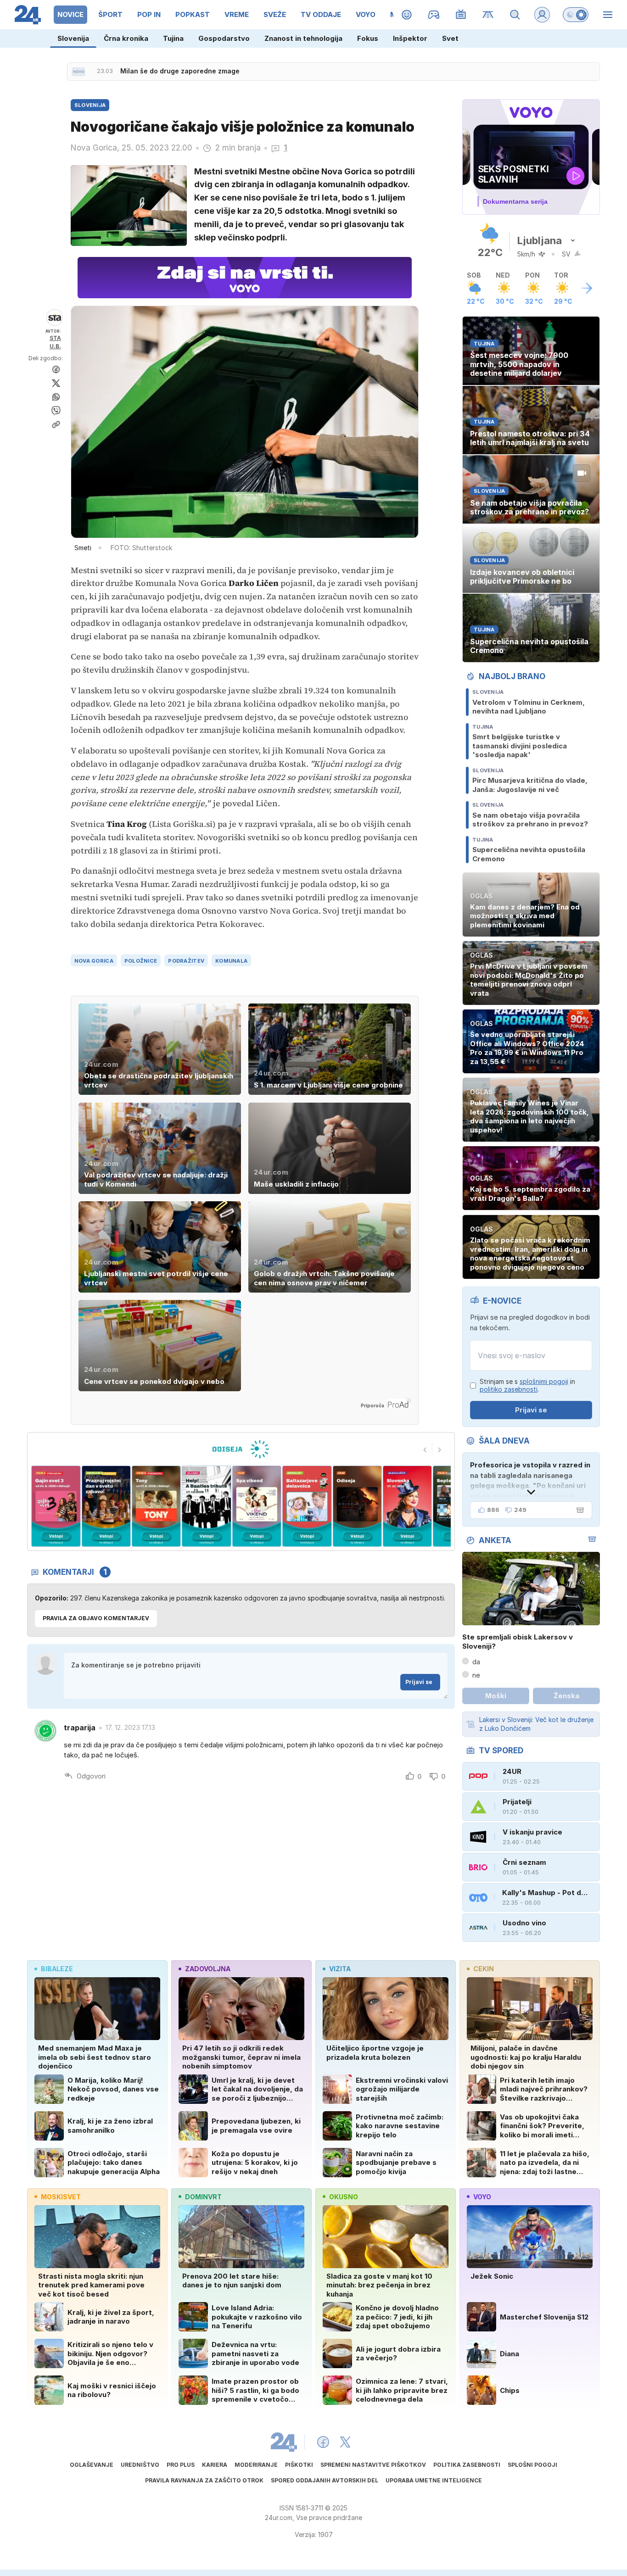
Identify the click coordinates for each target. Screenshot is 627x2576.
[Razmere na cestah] (488, 15)
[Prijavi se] (542, 15)
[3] (106, 1506)
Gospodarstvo (224, 38)
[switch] (576, 15)
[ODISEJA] (241, 1449)
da (476, 1662)
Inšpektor (410, 38)
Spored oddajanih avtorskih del (325, 2480)
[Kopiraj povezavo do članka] (56, 424)
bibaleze (57, 1969)
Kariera (215, 2465)
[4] (156, 1506)
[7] (307, 1506)
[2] (56, 1506)
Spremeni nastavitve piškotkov (373, 2465)
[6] (257, 1506)
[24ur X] (345, 2442)
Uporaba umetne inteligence (434, 2480)
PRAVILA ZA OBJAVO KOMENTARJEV (96, 1618)
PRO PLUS (181, 2465)
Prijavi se (419, 1682)
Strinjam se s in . (527, 1386)
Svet (450, 38)
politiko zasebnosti (509, 1389)
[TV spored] (461, 15)
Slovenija (73, 38)
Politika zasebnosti (467, 2465)
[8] (357, 1506)
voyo (482, 2197)
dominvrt (203, 2197)
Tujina (173, 38)
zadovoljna (208, 1969)
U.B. (55, 346)
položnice (141, 961)
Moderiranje (256, 2465)
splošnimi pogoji (544, 1381)
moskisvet (61, 2197)
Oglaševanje (92, 2465)
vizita (340, 1969)
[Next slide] (440, 1450)
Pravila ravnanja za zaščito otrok (204, 2480)
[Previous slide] (425, 1450)
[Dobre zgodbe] (407, 15)
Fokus (368, 38)
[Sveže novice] (78, 72)
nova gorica (94, 961)
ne (476, 1675)
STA (55, 338)
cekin (484, 1969)
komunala (231, 961)
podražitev (186, 961)
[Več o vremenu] (587, 288)
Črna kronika (126, 38)
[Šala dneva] (578, 1510)
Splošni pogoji (532, 2465)
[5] (206, 1506)
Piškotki (299, 2465)
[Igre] (434, 15)
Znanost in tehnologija (303, 38)
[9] (407, 1506)
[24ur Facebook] (323, 2442)
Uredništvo (140, 2465)
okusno (344, 2197)
